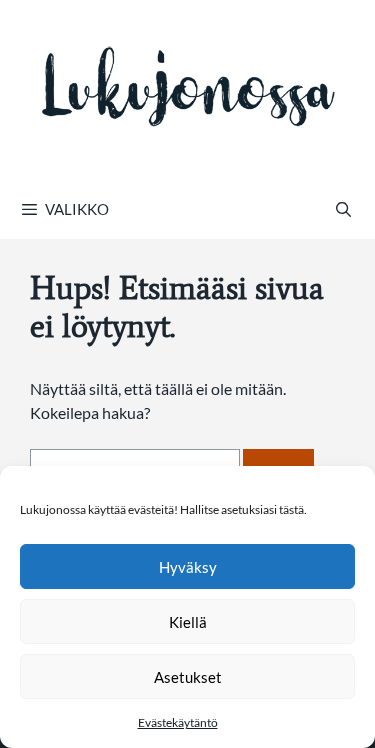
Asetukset (188, 677)
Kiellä (188, 622)
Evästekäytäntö (178, 722)
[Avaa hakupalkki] (343, 209)
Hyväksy (188, 567)
